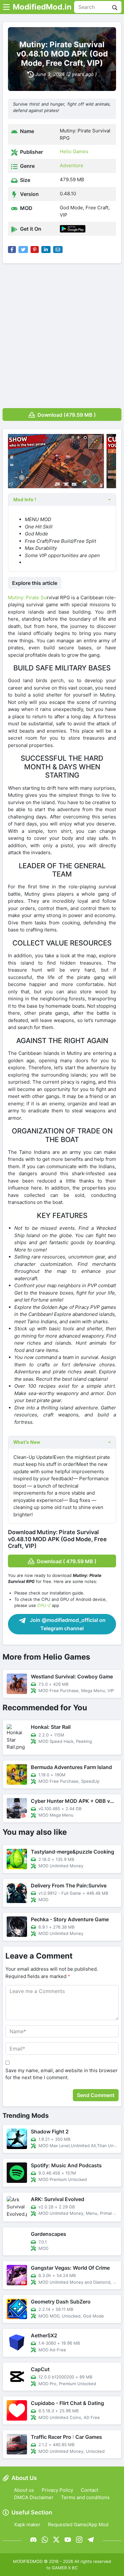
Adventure (72, 165)
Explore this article (35, 583)
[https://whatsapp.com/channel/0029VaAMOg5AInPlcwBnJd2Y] (45, 2539)
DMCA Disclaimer (34, 2497)
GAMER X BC (65, 2568)
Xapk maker (27, 2524)
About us (24, 2490)
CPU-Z (44, 1605)
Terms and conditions (85, 2497)
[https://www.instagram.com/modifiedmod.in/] (79, 2539)
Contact (90, 2490)
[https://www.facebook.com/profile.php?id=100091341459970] (33, 2539)
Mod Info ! (25, 500)
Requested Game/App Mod (78, 2524)
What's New (27, 1442)
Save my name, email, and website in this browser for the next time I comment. (62, 2074)
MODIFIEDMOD (28, 2561)
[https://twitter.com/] (56, 2539)
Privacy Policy (57, 2490)
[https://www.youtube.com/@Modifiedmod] (68, 2539)
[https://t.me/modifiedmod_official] (91, 2539)
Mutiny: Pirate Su (27, 597)
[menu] (6, 7)
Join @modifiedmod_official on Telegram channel (67, 1624)
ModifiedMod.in (42, 7)
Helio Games (74, 151)
